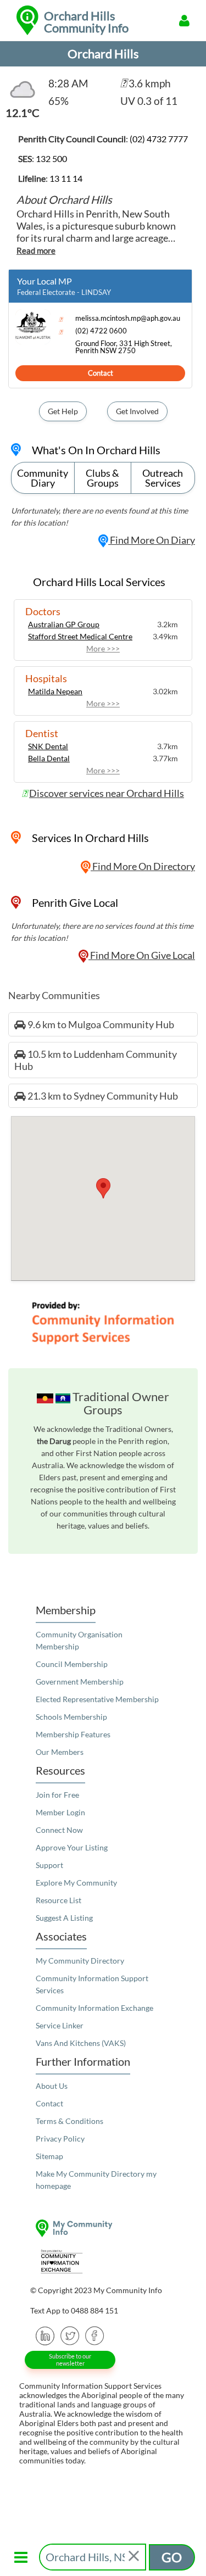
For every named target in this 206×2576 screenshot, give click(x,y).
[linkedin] (45, 2335)
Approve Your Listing (72, 1847)
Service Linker (60, 2025)
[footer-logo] (103, 2229)
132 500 (51, 158)
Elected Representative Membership (97, 1699)
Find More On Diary (152, 540)
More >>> (103, 648)
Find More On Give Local (142, 955)
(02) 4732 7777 (159, 139)
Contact (101, 373)
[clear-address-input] (135, 2557)
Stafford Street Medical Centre (80, 636)
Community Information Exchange (94, 2008)
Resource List (59, 1900)
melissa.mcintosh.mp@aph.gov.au (128, 318)
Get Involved (137, 411)
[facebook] (95, 2335)
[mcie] (103, 2262)
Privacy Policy (60, 2139)
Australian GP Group (64, 624)
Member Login (60, 1812)
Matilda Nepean (55, 691)
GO (172, 2557)
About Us (52, 2086)
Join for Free (57, 1795)
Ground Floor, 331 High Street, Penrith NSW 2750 (124, 347)
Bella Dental (49, 758)
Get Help (63, 411)
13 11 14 (66, 178)
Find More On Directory (143, 866)
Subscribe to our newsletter (70, 2360)
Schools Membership (71, 1717)
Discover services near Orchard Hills (107, 793)
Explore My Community (76, 1883)
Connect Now (59, 1830)
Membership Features (73, 1734)
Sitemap (49, 2156)
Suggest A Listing (64, 1918)
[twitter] (70, 2335)
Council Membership (72, 1664)
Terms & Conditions (69, 2121)
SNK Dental (48, 746)
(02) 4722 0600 (101, 331)
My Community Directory (80, 1961)
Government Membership (80, 1682)
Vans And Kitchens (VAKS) (81, 2043)
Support (49, 1865)
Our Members (60, 1752)
